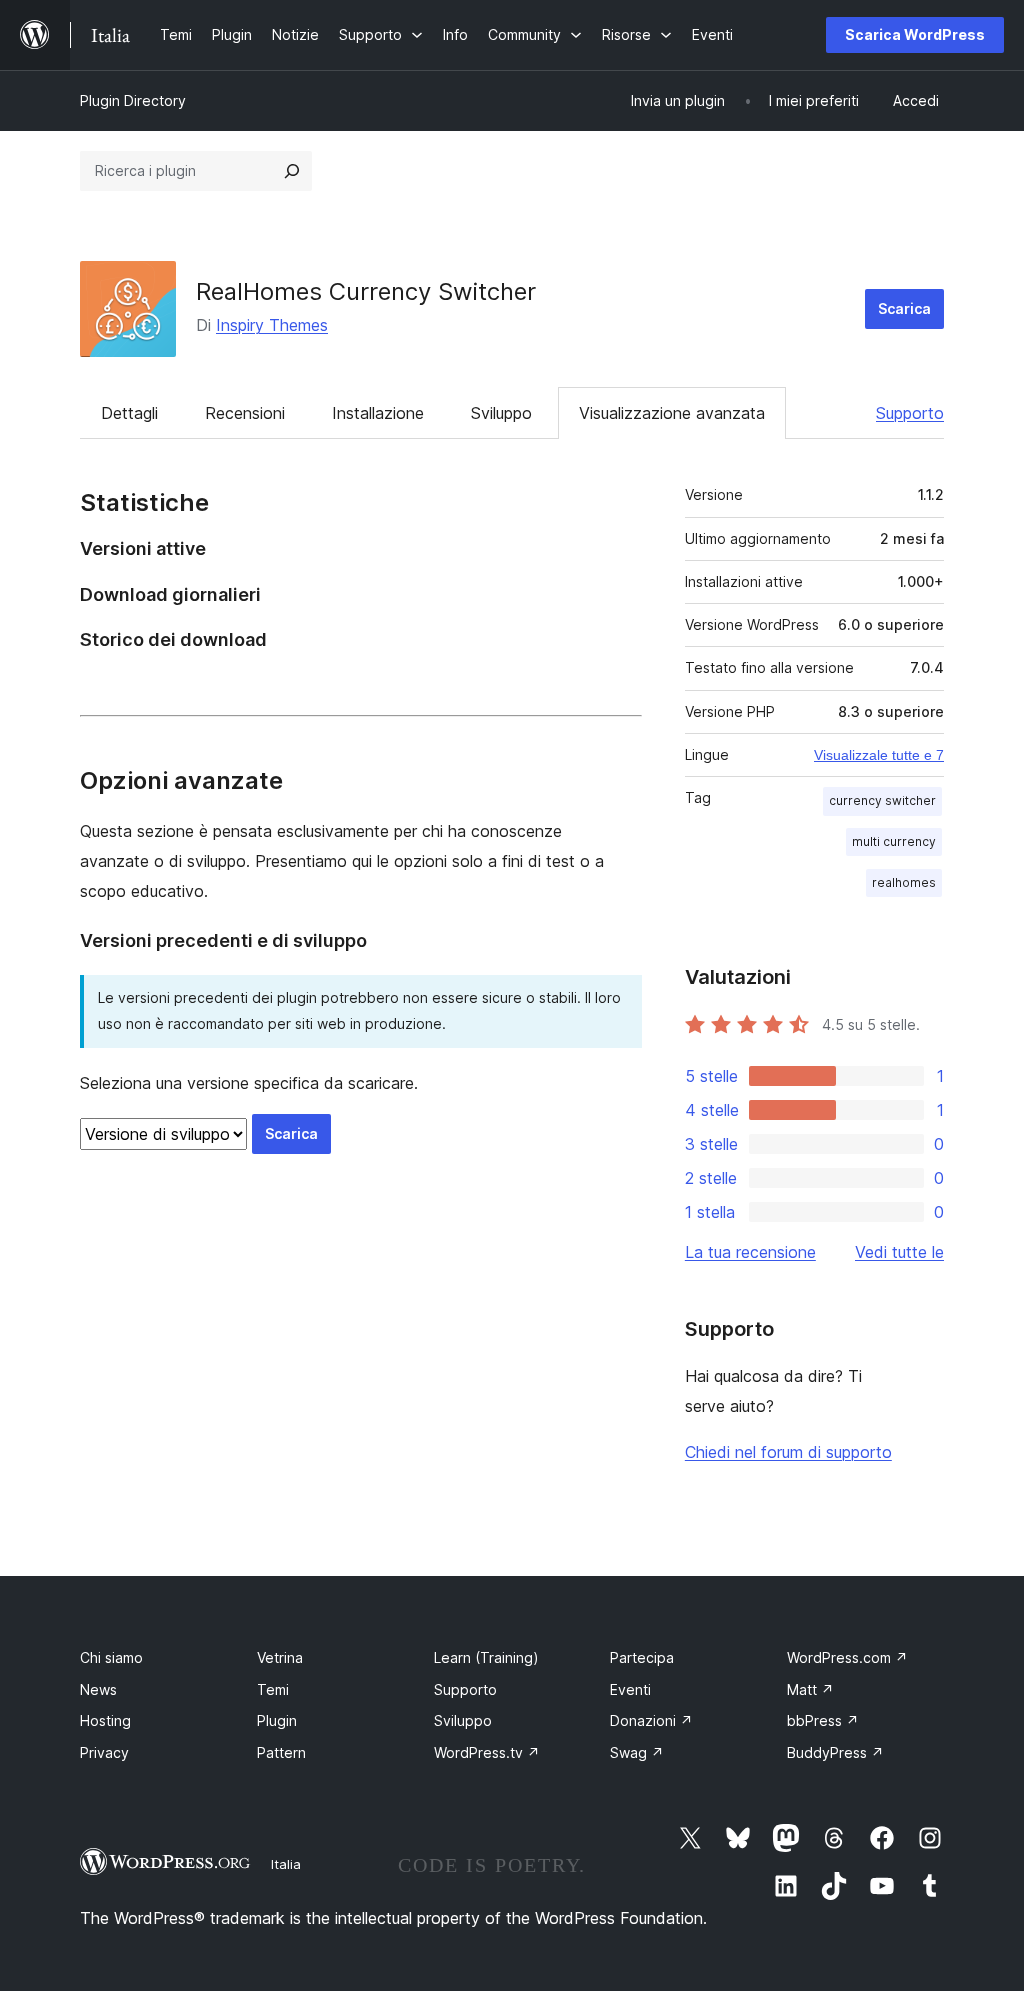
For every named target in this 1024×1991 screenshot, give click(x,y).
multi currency (894, 841)
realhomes (904, 882)
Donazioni (651, 1720)
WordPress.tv (487, 1752)
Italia (286, 1864)
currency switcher (882, 800)
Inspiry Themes (272, 325)
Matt (810, 1689)
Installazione (378, 413)
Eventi (630, 1689)
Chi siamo (111, 1657)
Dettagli (129, 413)
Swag (637, 1752)
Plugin (277, 1720)
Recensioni (245, 413)
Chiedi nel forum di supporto (788, 1452)
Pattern (281, 1752)
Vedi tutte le (899, 1252)
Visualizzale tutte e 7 (879, 755)
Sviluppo (501, 413)
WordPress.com (847, 1657)
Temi (273, 1689)
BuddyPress (835, 1752)
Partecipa (642, 1657)
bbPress (823, 1720)
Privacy (104, 1752)
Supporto (910, 413)
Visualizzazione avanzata (672, 413)
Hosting (105, 1720)
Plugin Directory (133, 100)
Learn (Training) (486, 1657)
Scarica (904, 308)
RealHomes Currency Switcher (366, 291)
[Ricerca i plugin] (292, 171)
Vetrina (280, 1657)
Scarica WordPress (915, 34)
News (98, 1689)
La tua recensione (750, 1252)
